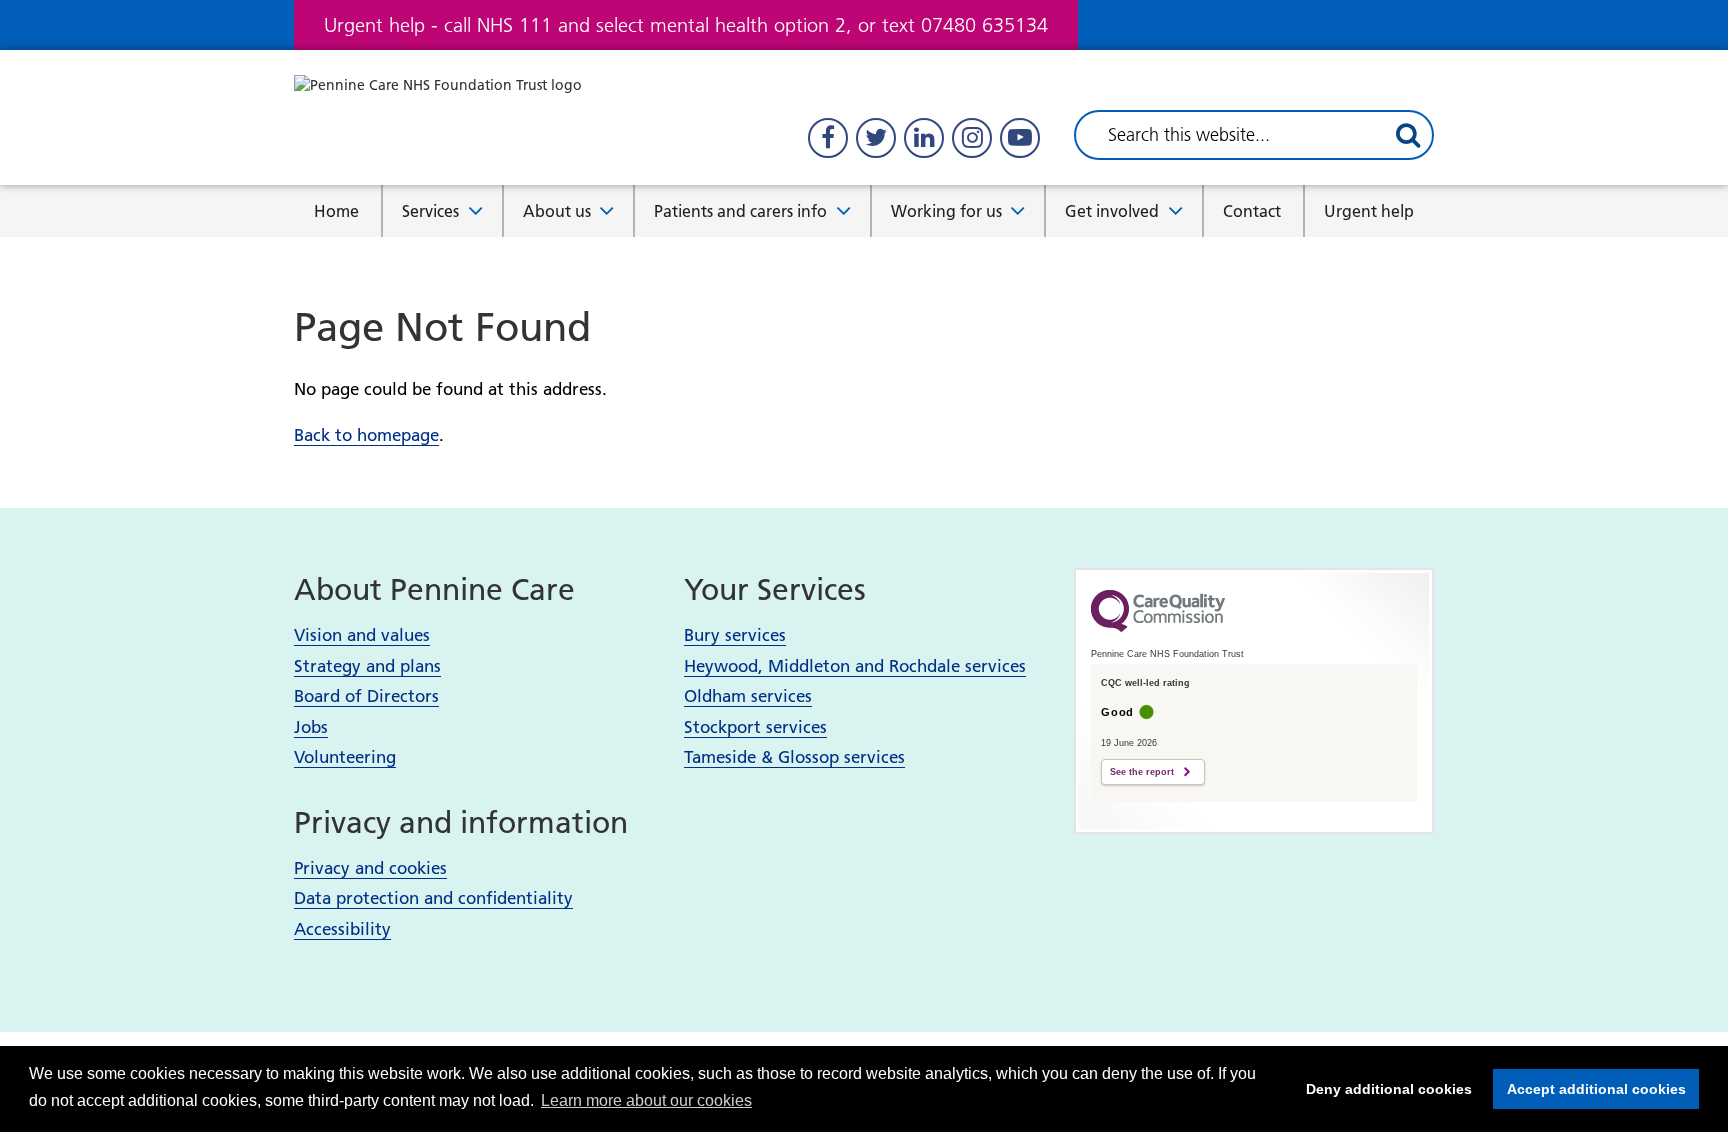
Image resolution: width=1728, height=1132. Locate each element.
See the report (1142, 772)
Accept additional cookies (1589, 1089)
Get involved (1112, 211)
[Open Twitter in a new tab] (876, 138)
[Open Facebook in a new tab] (828, 138)
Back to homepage (366, 435)
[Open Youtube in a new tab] (1020, 138)
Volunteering (345, 757)
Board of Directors (366, 696)
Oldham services (748, 696)
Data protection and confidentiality (433, 898)
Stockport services (755, 727)
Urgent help (1369, 211)
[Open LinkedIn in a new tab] (924, 138)
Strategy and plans (367, 666)
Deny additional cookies (1383, 1089)
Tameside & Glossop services (794, 757)
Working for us (946, 211)
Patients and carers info (740, 211)
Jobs (311, 727)
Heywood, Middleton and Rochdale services (855, 666)
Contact (1252, 211)
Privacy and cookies (370, 868)
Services (430, 211)
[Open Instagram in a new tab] (972, 138)
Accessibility (342, 929)
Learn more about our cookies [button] (646, 1100)
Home (336, 211)
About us (557, 211)
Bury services (735, 635)
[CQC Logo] (1158, 627)
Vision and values (362, 635)
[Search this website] (1408, 135)
